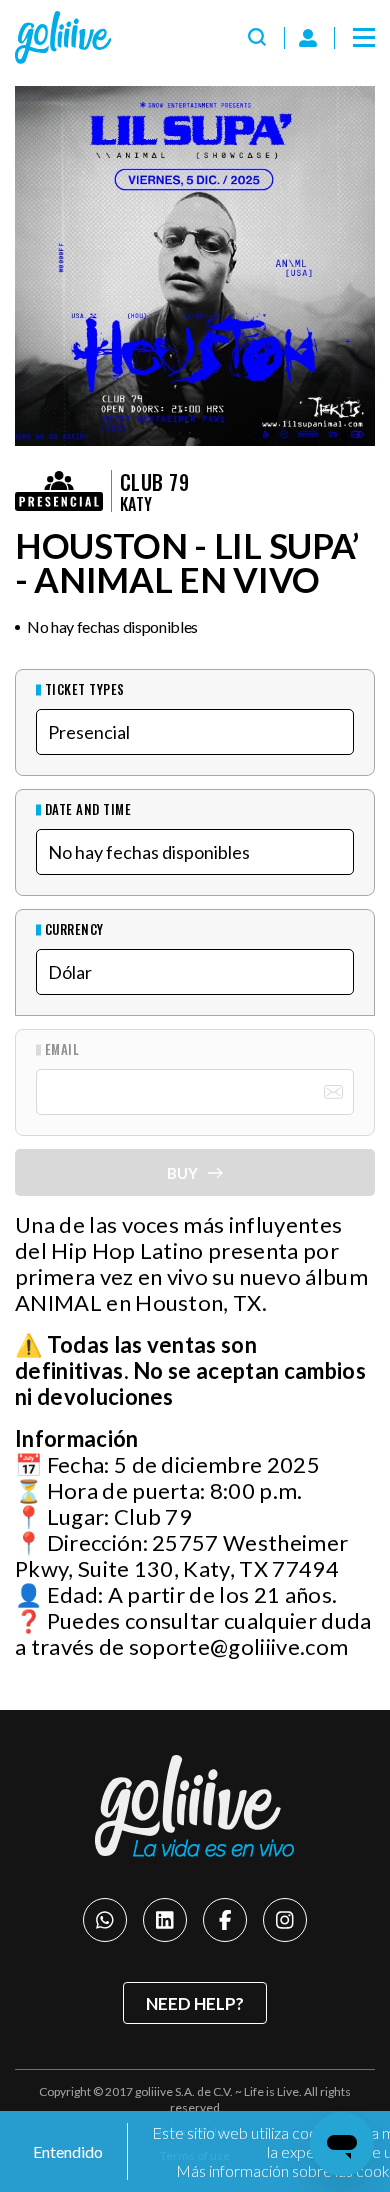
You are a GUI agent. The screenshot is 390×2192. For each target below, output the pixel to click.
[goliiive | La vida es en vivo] (63, 37)
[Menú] (364, 38)
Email (62, 1049)
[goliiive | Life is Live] (195, 1806)
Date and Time (88, 809)
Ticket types (85, 689)
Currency (74, 929)
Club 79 (154, 482)
